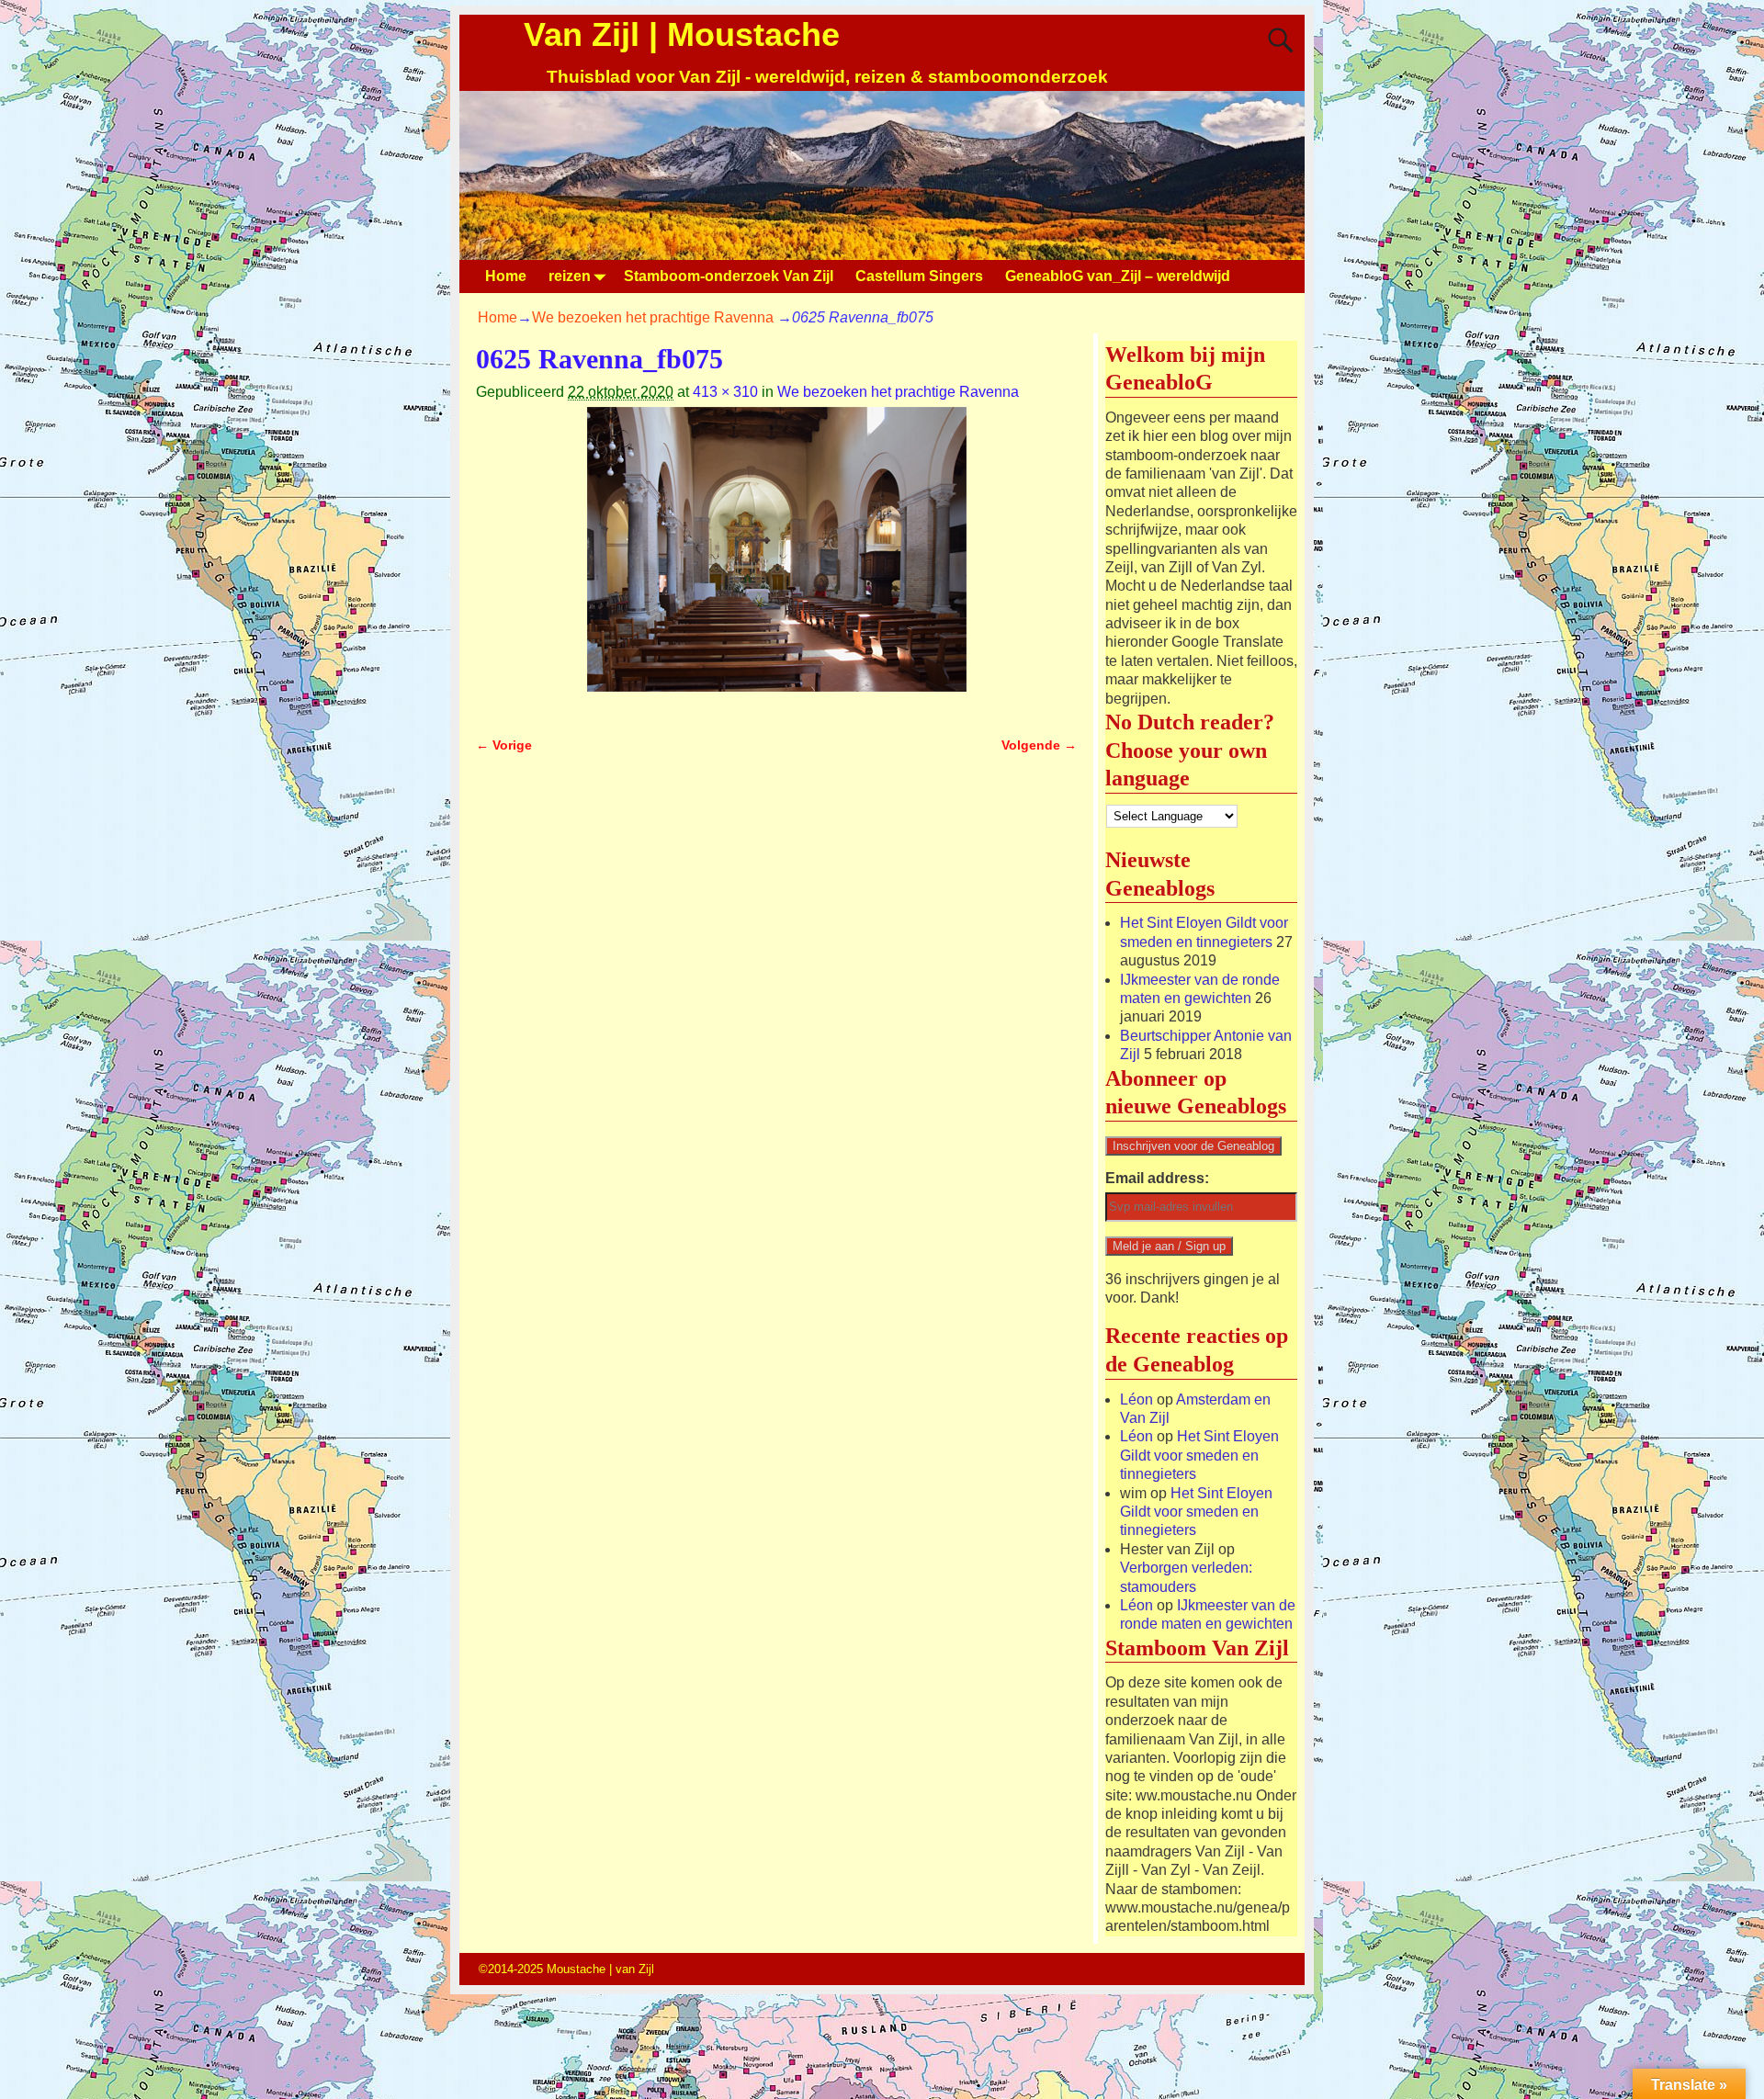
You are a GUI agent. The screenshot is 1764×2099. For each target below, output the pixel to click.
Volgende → (1039, 745)
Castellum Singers (919, 276)
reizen (570, 276)
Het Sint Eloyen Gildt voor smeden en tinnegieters (1199, 1455)
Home (506, 276)
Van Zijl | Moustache (682, 34)
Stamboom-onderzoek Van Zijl (729, 276)
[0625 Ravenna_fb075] (776, 560)
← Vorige (504, 745)
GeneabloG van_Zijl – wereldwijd (1118, 276)
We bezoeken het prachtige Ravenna (653, 317)
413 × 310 (725, 392)
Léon (1136, 1399)
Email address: (1157, 1178)
